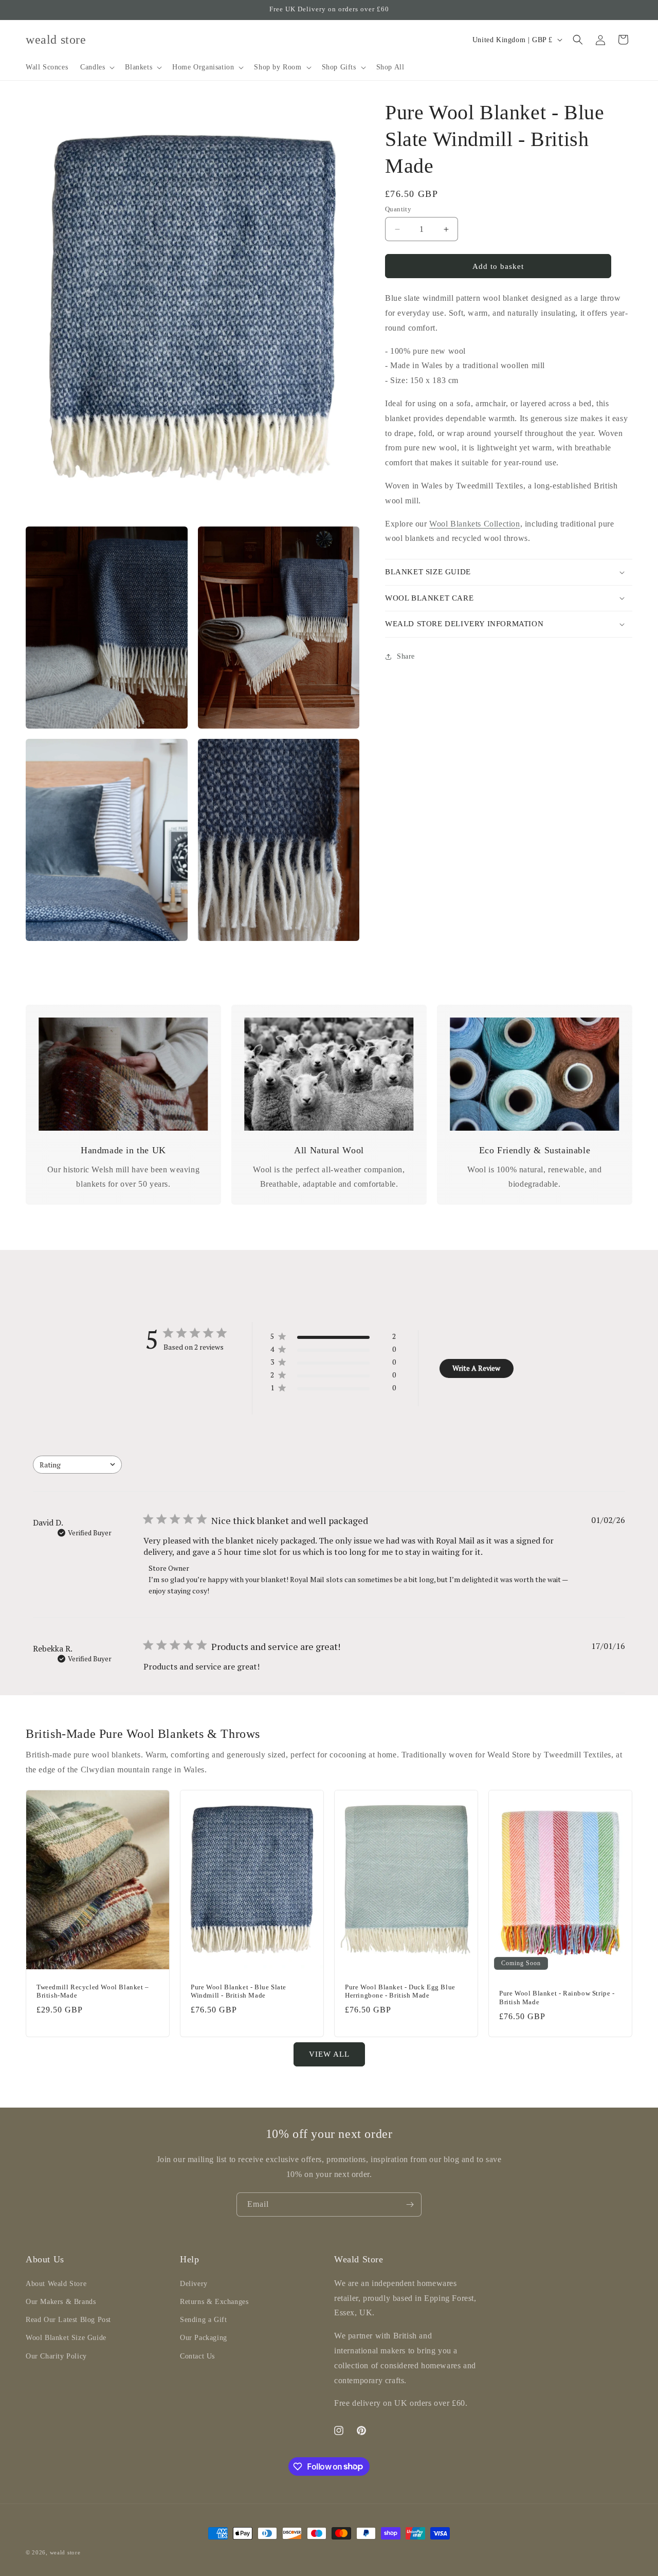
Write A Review (476, 1368)
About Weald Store (56, 2283)
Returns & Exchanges (214, 2301)
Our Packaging (204, 2338)
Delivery (194, 2283)
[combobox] (77, 1465)
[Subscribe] (410, 2205)
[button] (96, 67)
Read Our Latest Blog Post (68, 2320)
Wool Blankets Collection (474, 524)
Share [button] (406, 656)
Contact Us (197, 2356)
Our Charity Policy (56, 2356)
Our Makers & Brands (61, 2301)
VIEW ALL (329, 2054)
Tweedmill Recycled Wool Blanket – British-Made (93, 1991)
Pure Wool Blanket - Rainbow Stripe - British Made (557, 1998)
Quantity (398, 209)
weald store (65, 2552)
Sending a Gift (203, 2320)
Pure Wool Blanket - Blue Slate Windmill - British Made (239, 1991)
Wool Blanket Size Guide (66, 2338)
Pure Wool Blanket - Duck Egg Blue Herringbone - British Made (400, 1991)
